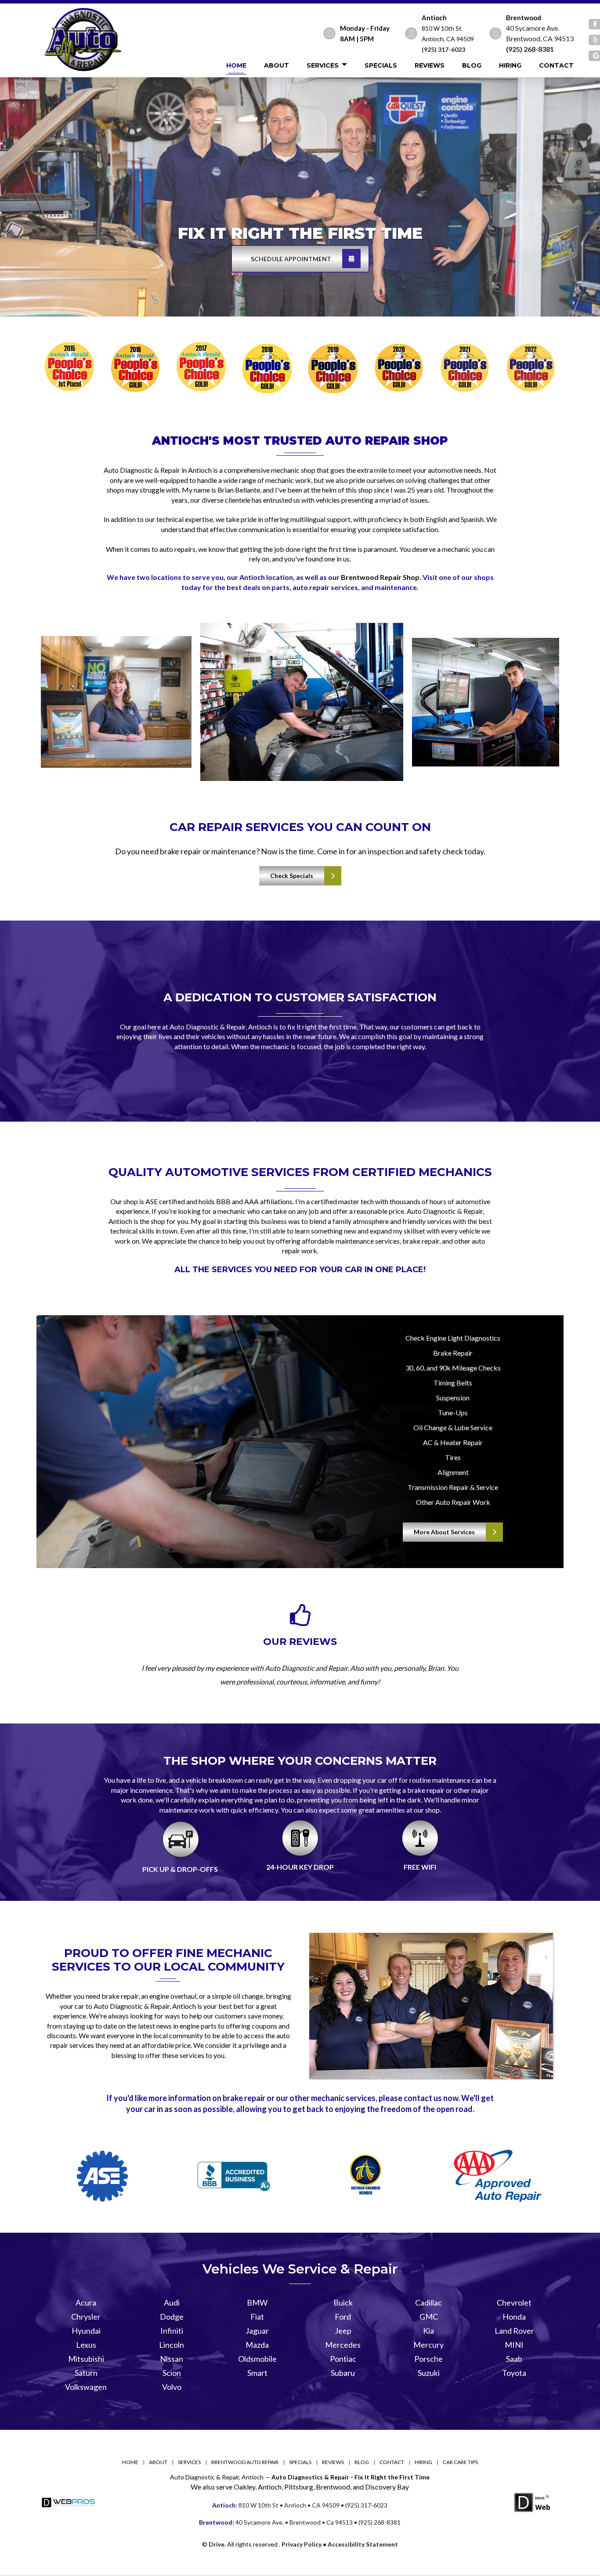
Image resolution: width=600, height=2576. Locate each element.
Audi (172, 2303)
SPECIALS (381, 65)
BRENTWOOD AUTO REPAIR (245, 2462)
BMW (257, 2303)
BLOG (472, 65)
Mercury (428, 2345)
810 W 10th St (442, 28)
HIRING (510, 65)
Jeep (343, 2331)
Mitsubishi (86, 2359)
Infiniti (172, 2331)
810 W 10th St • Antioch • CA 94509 (276, 2505)
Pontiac (343, 2359)
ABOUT (277, 65)
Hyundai (86, 2331)
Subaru (343, 2373)
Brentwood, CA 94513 (540, 38)
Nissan (172, 2359)
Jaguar (257, 2331)
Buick (343, 2303)
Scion (172, 2373)
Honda (514, 2317)
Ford (343, 2317)
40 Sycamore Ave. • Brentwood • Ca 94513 (276, 2522)
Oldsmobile (257, 2359)
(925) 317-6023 (443, 49)
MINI (514, 2345)
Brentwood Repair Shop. (381, 577)
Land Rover (514, 2331)
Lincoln (172, 2345)
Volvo (172, 2387)
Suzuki (429, 2373)
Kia (428, 2331)
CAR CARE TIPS (460, 2462)
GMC (429, 2317)
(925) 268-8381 (530, 49)
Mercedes (343, 2345)
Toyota (514, 2373)
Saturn (86, 2373)
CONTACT (556, 65)
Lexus (86, 2345)
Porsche (428, 2359)
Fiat (257, 2317)
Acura (86, 2303)
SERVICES (323, 65)
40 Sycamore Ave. (533, 28)
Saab (514, 2359)
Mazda (257, 2345)
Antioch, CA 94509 (448, 39)
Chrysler (86, 2317)
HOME (236, 65)
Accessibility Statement (363, 2544)
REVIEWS (430, 65)
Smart (257, 2373)
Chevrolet (514, 2303)
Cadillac (428, 2303)
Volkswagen (86, 2387)
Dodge (172, 2317)
